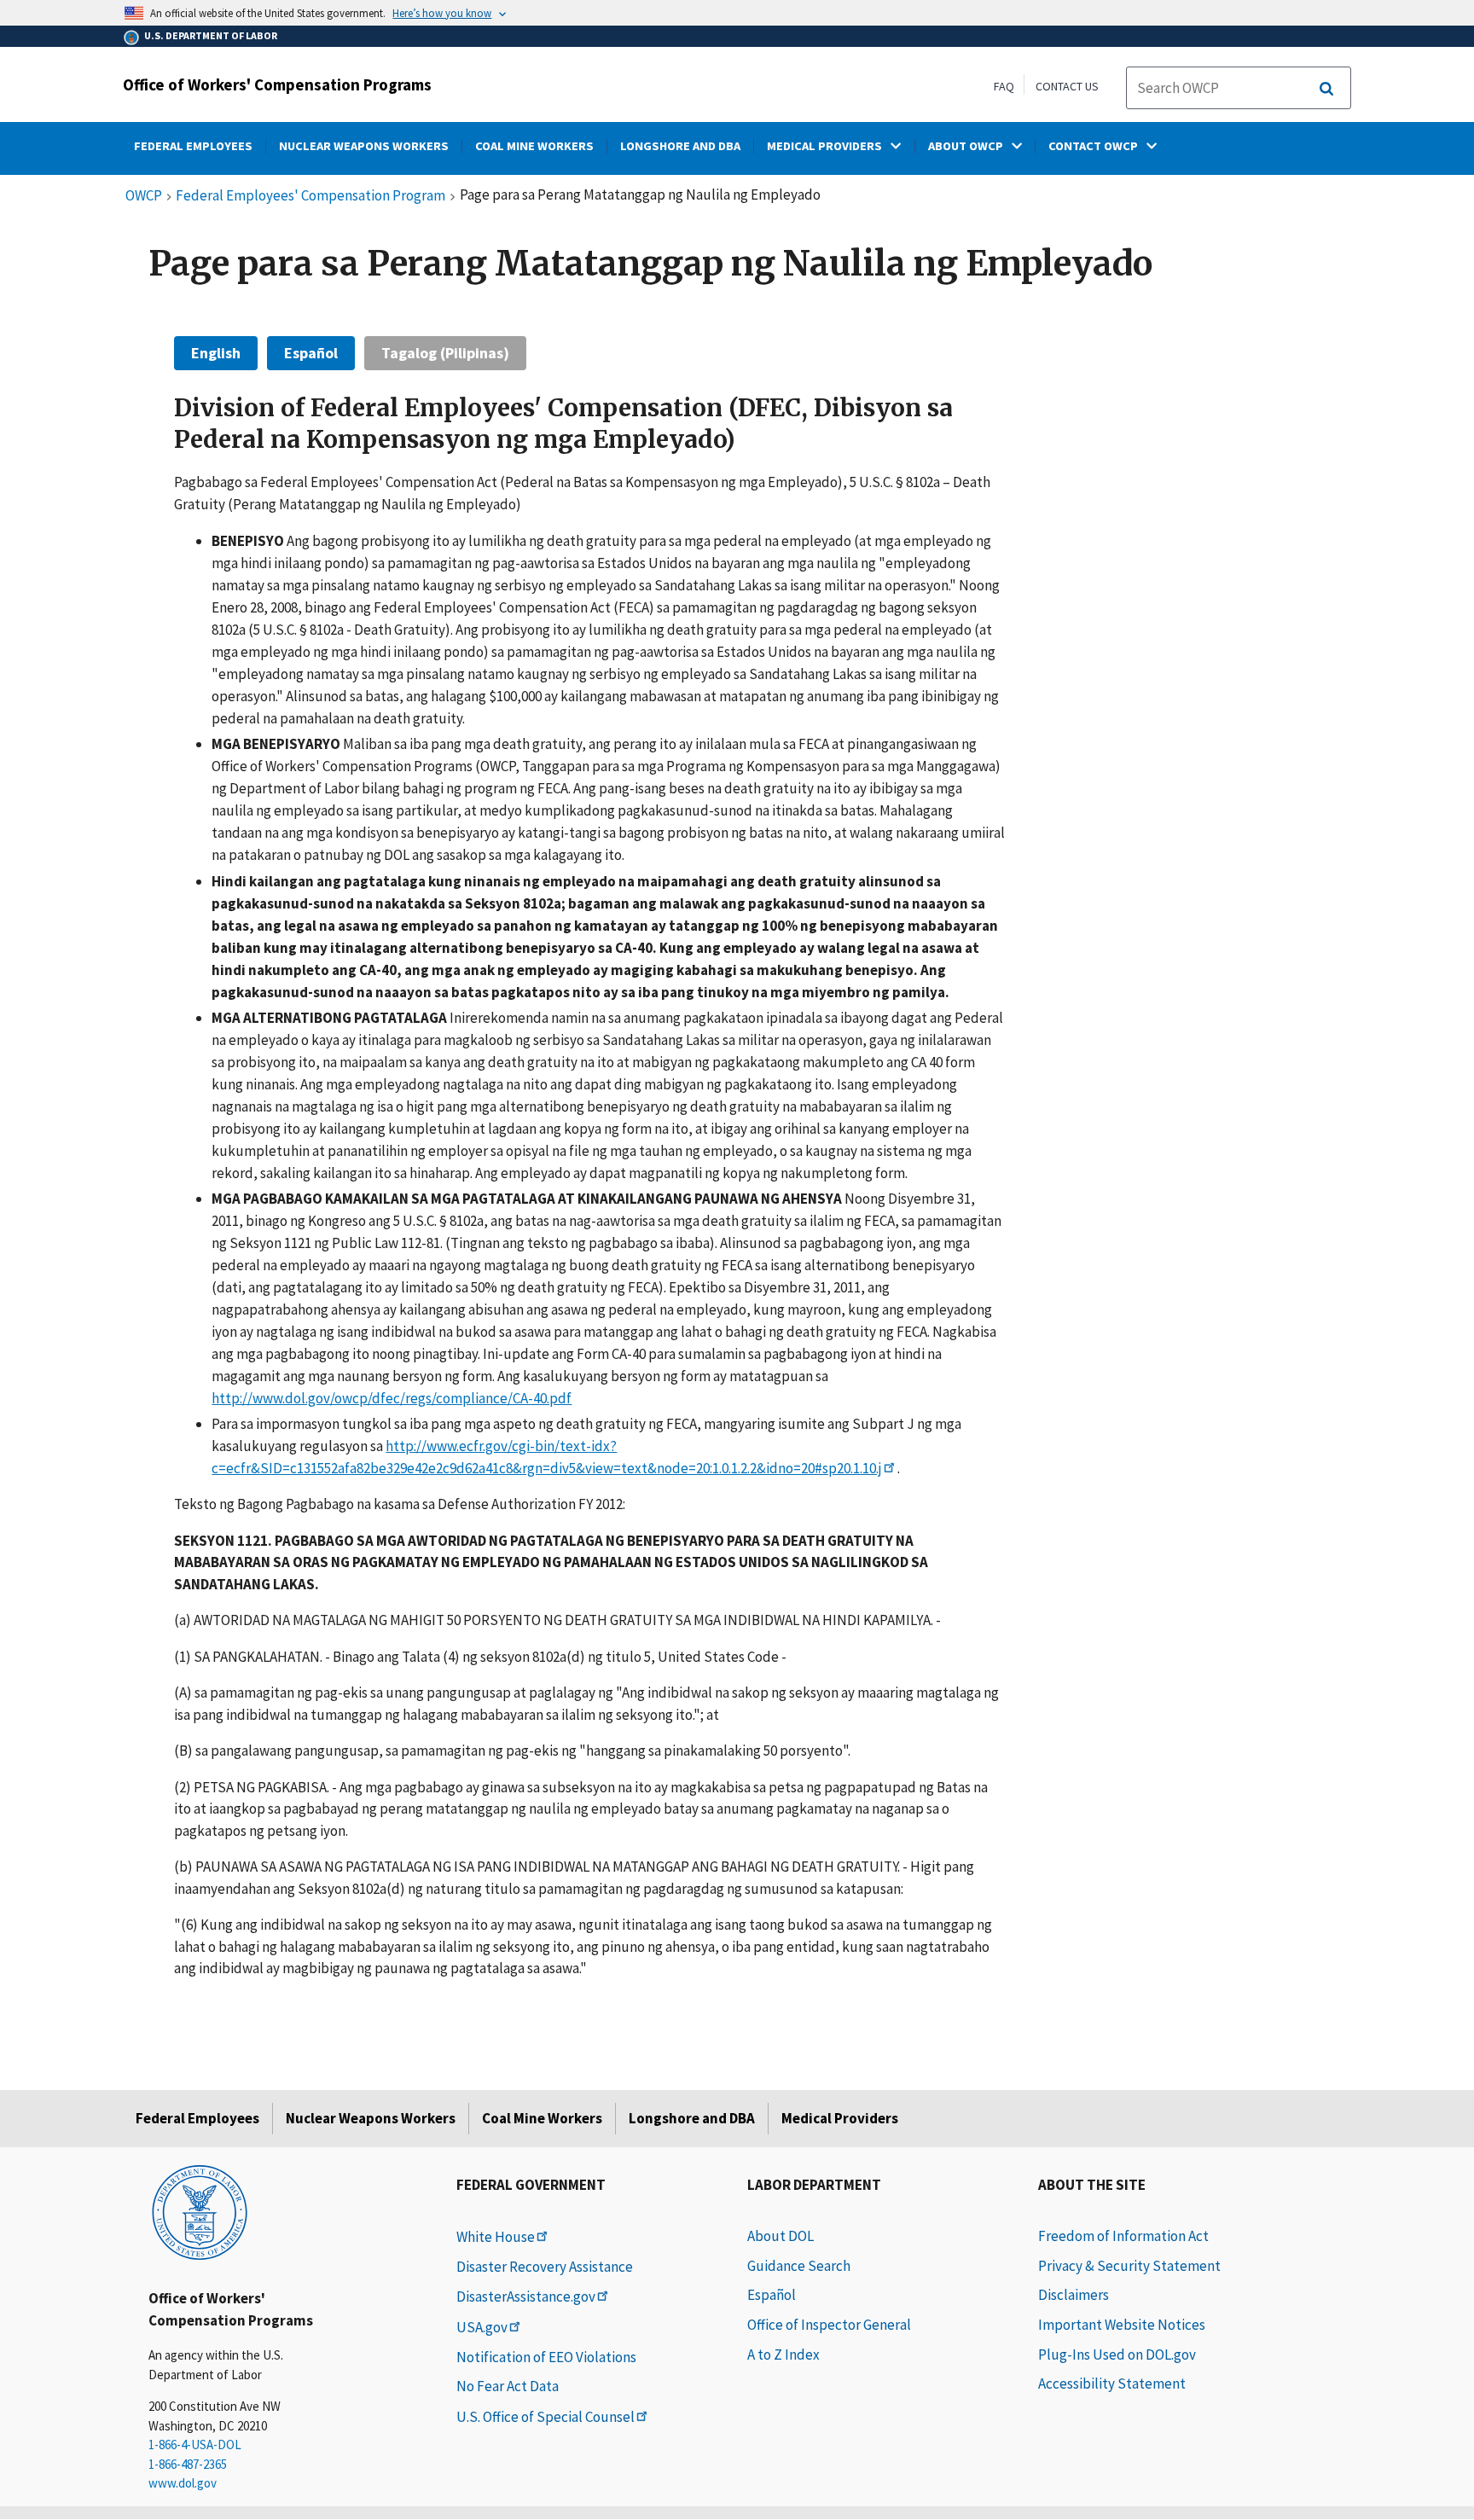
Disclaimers (1074, 2295)
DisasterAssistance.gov (526, 2296)
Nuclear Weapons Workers (371, 2118)
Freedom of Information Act (1123, 2236)
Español (311, 353)
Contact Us (1067, 86)
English (216, 353)
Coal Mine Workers (542, 2118)
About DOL (781, 2236)
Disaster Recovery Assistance (545, 2267)
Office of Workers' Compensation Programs (277, 84)
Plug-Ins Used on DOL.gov (1117, 2355)
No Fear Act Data (508, 2386)
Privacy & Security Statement (1129, 2266)
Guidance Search (799, 2266)
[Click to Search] (1326, 89)
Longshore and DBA (692, 2118)
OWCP (144, 196)
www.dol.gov (183, 2483)
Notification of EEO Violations (546, 2357)
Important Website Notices (1122, 2325)
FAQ (1004, 86)
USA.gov (482, 2327)
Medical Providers (840, 2118)
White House (496, 2237)
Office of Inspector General (829, 2325)
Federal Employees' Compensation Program (310, 196)
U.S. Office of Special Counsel (545, 2417)
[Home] (200, 2211)
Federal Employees (197, 2118)
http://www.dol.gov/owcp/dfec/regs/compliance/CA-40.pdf (392, 1398)
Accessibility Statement (1112, 2384)
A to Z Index (783, 2355)
